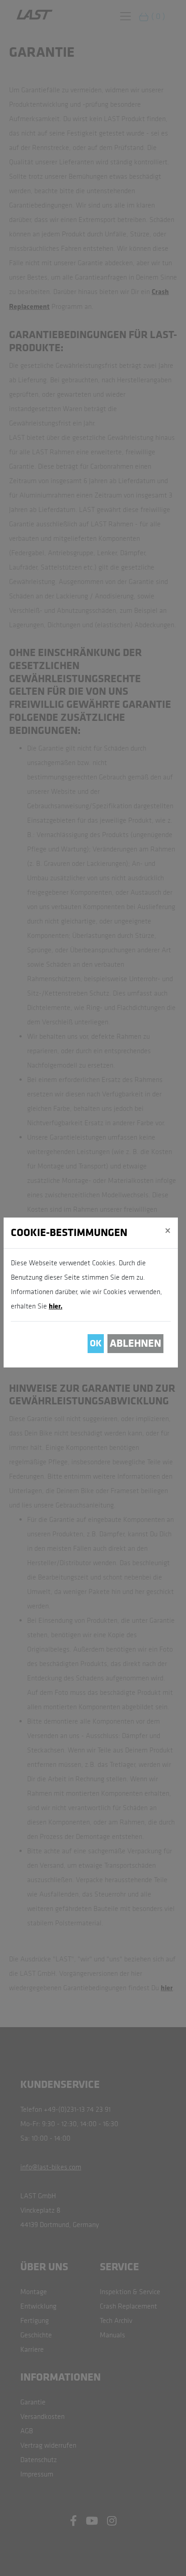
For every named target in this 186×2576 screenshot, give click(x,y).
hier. (56, 1306)
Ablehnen (135, 1343)
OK (96, 1343)
